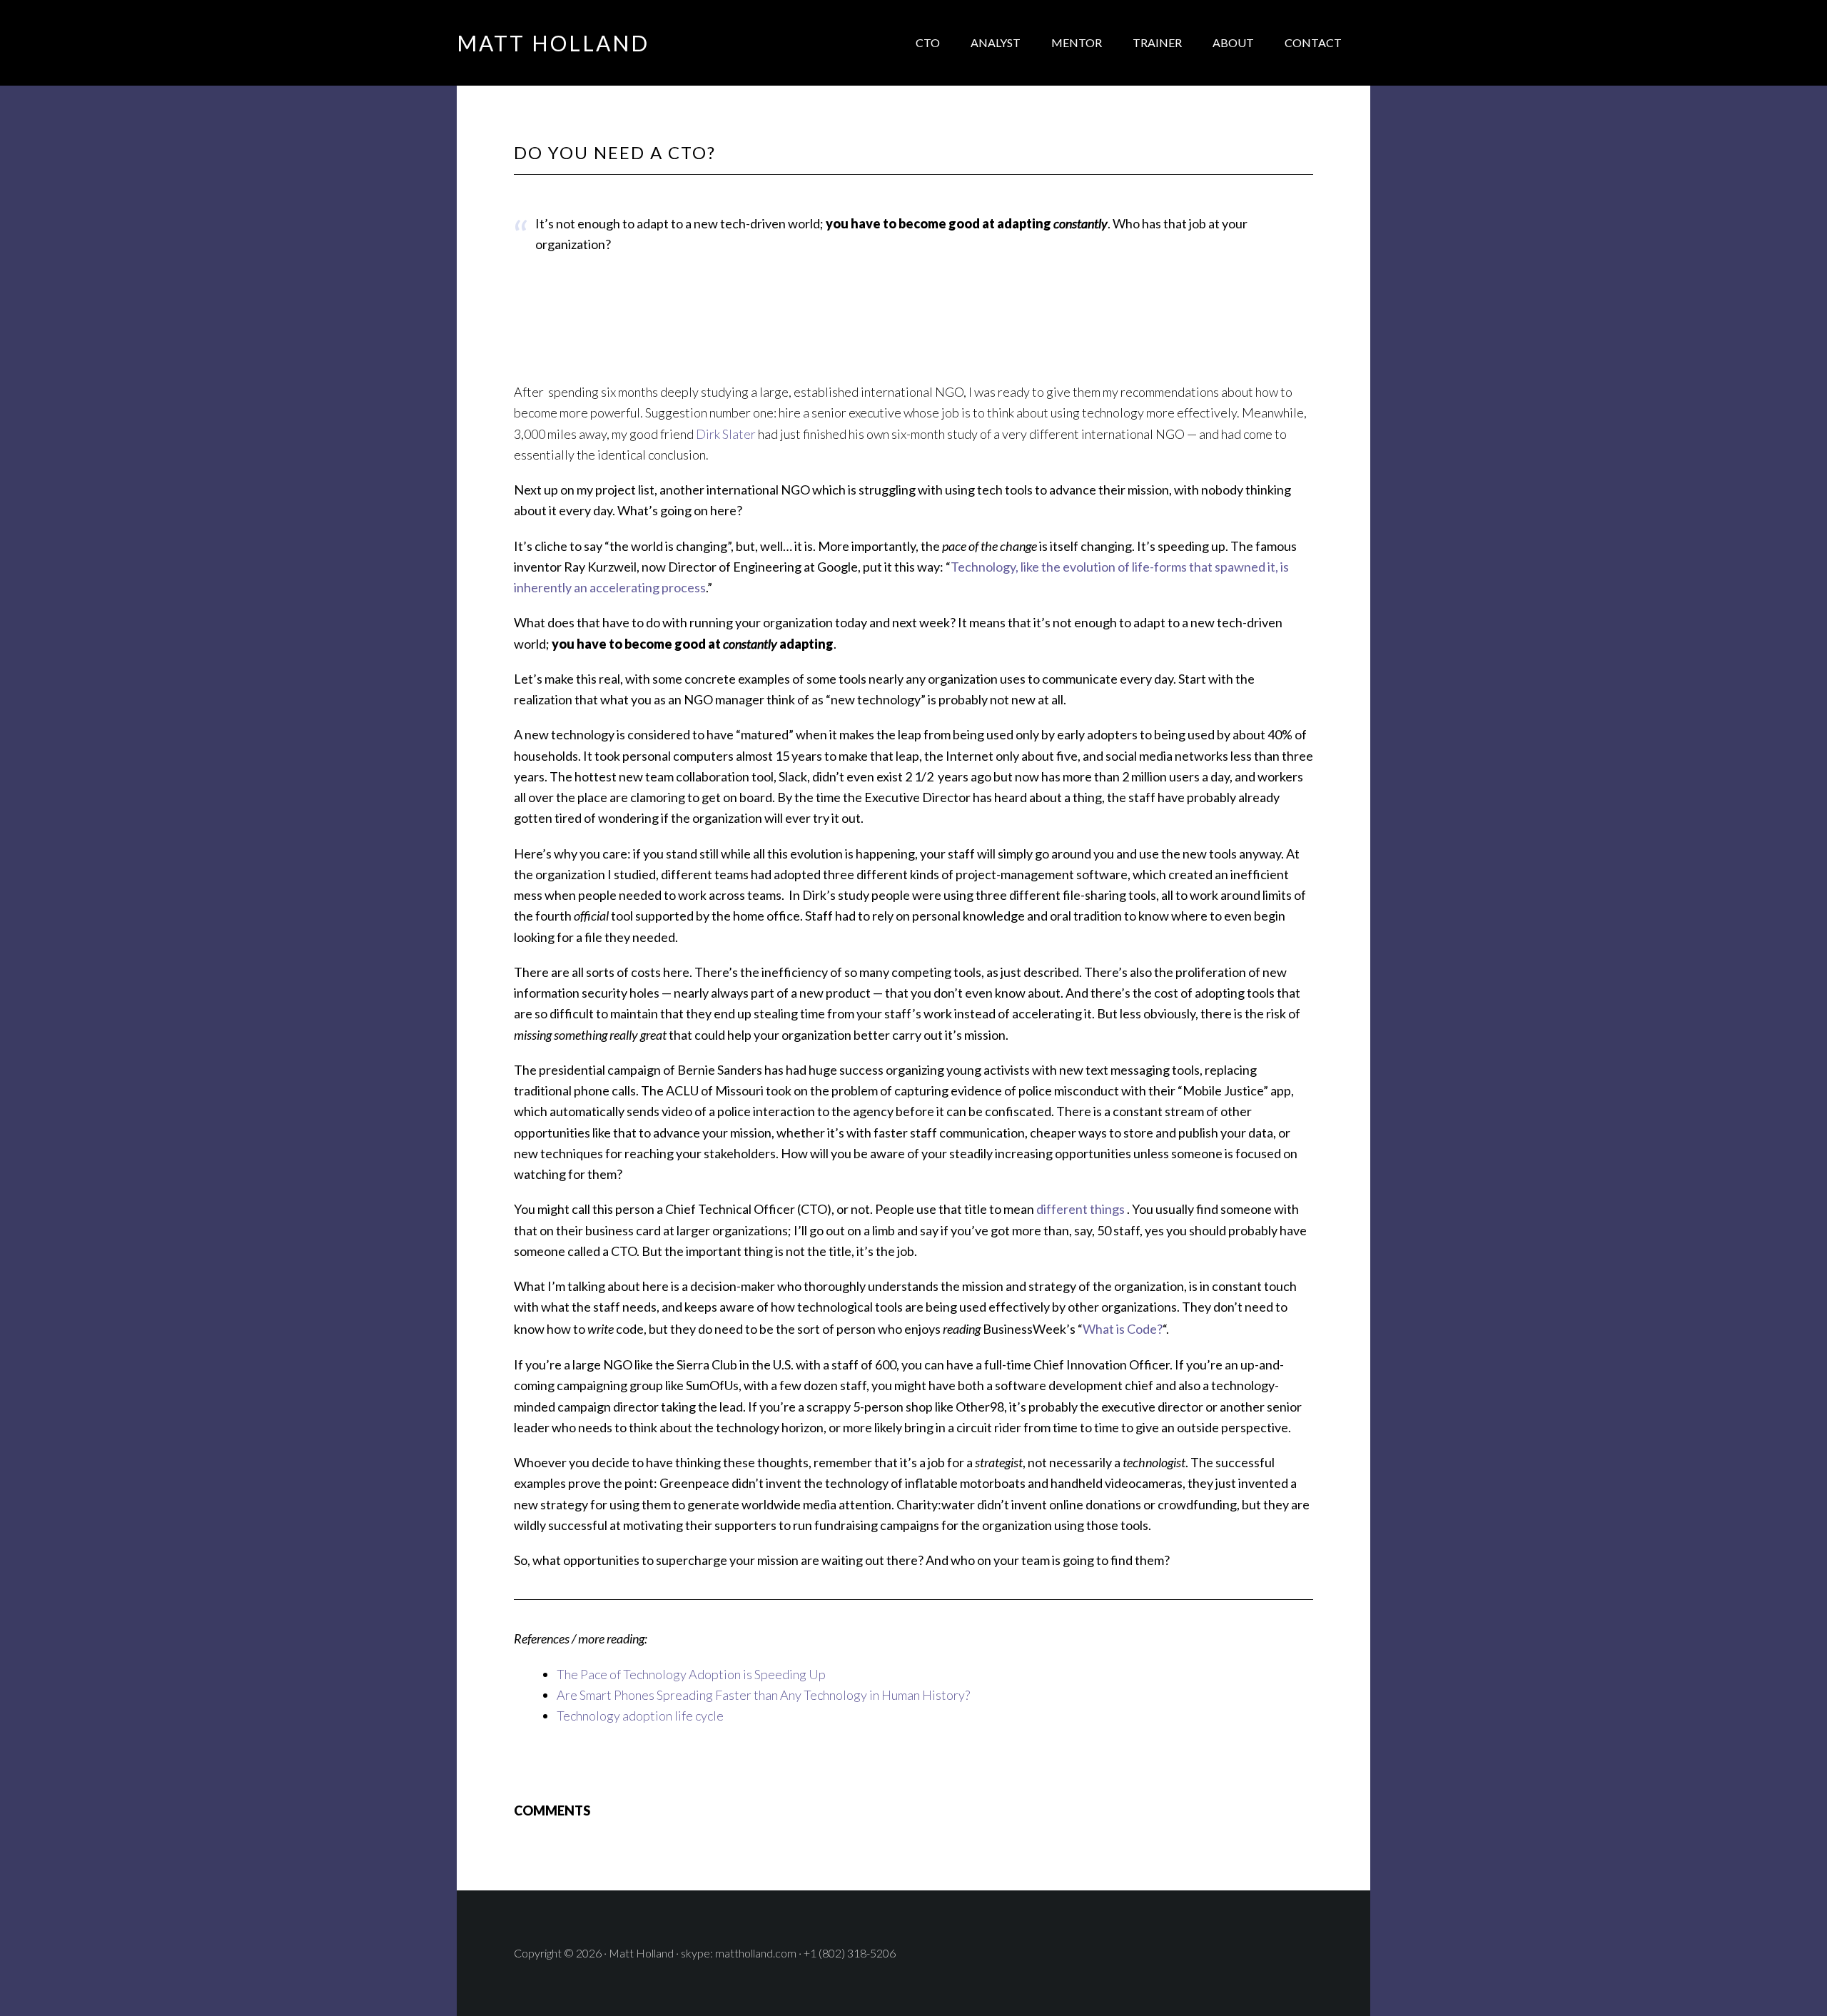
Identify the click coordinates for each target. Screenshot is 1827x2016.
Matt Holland (553, 43)
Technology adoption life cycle (640, 1716)
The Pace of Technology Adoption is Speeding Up (691, 1674)
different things (1080, 1209)
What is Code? (1123, 1329)
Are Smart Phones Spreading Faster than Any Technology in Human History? (763, 1695)
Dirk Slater (727, 434)
